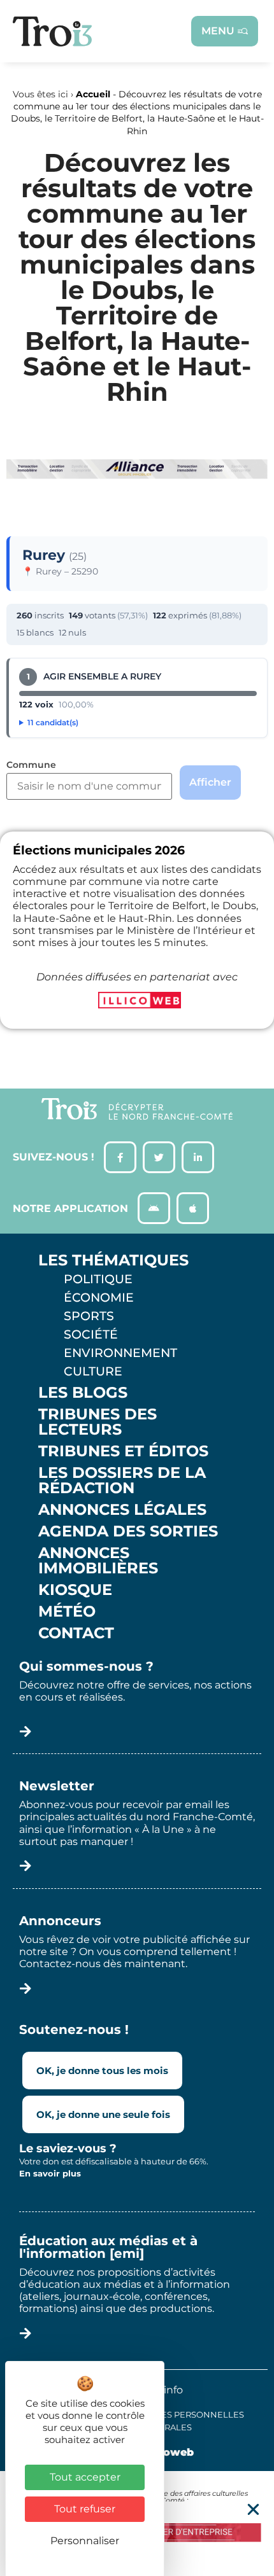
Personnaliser (85, 2541)
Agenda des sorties (128, 1531)
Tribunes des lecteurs (97, 1422)
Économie (99, 1297)
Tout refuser (85, 2509)
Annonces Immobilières (98, 1561)
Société (91, 1334)
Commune (31, 765)
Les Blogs (83, 1393)
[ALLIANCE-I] (137, 498)
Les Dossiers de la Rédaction (122, 1480)
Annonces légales (122, 1510)
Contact (76, 1633)
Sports (89, 1316)
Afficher (210, 782)
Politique (98, 1279)
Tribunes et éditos (123, 1451)
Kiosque (75, 1590)
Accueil (93, 94)
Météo (67, 1612)
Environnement (120, 1353)
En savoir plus (50, 2173)
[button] (253, 2510)
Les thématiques (113, 1260)
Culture (93, 1371)
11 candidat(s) (53, 722)
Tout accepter (85, 2477)
